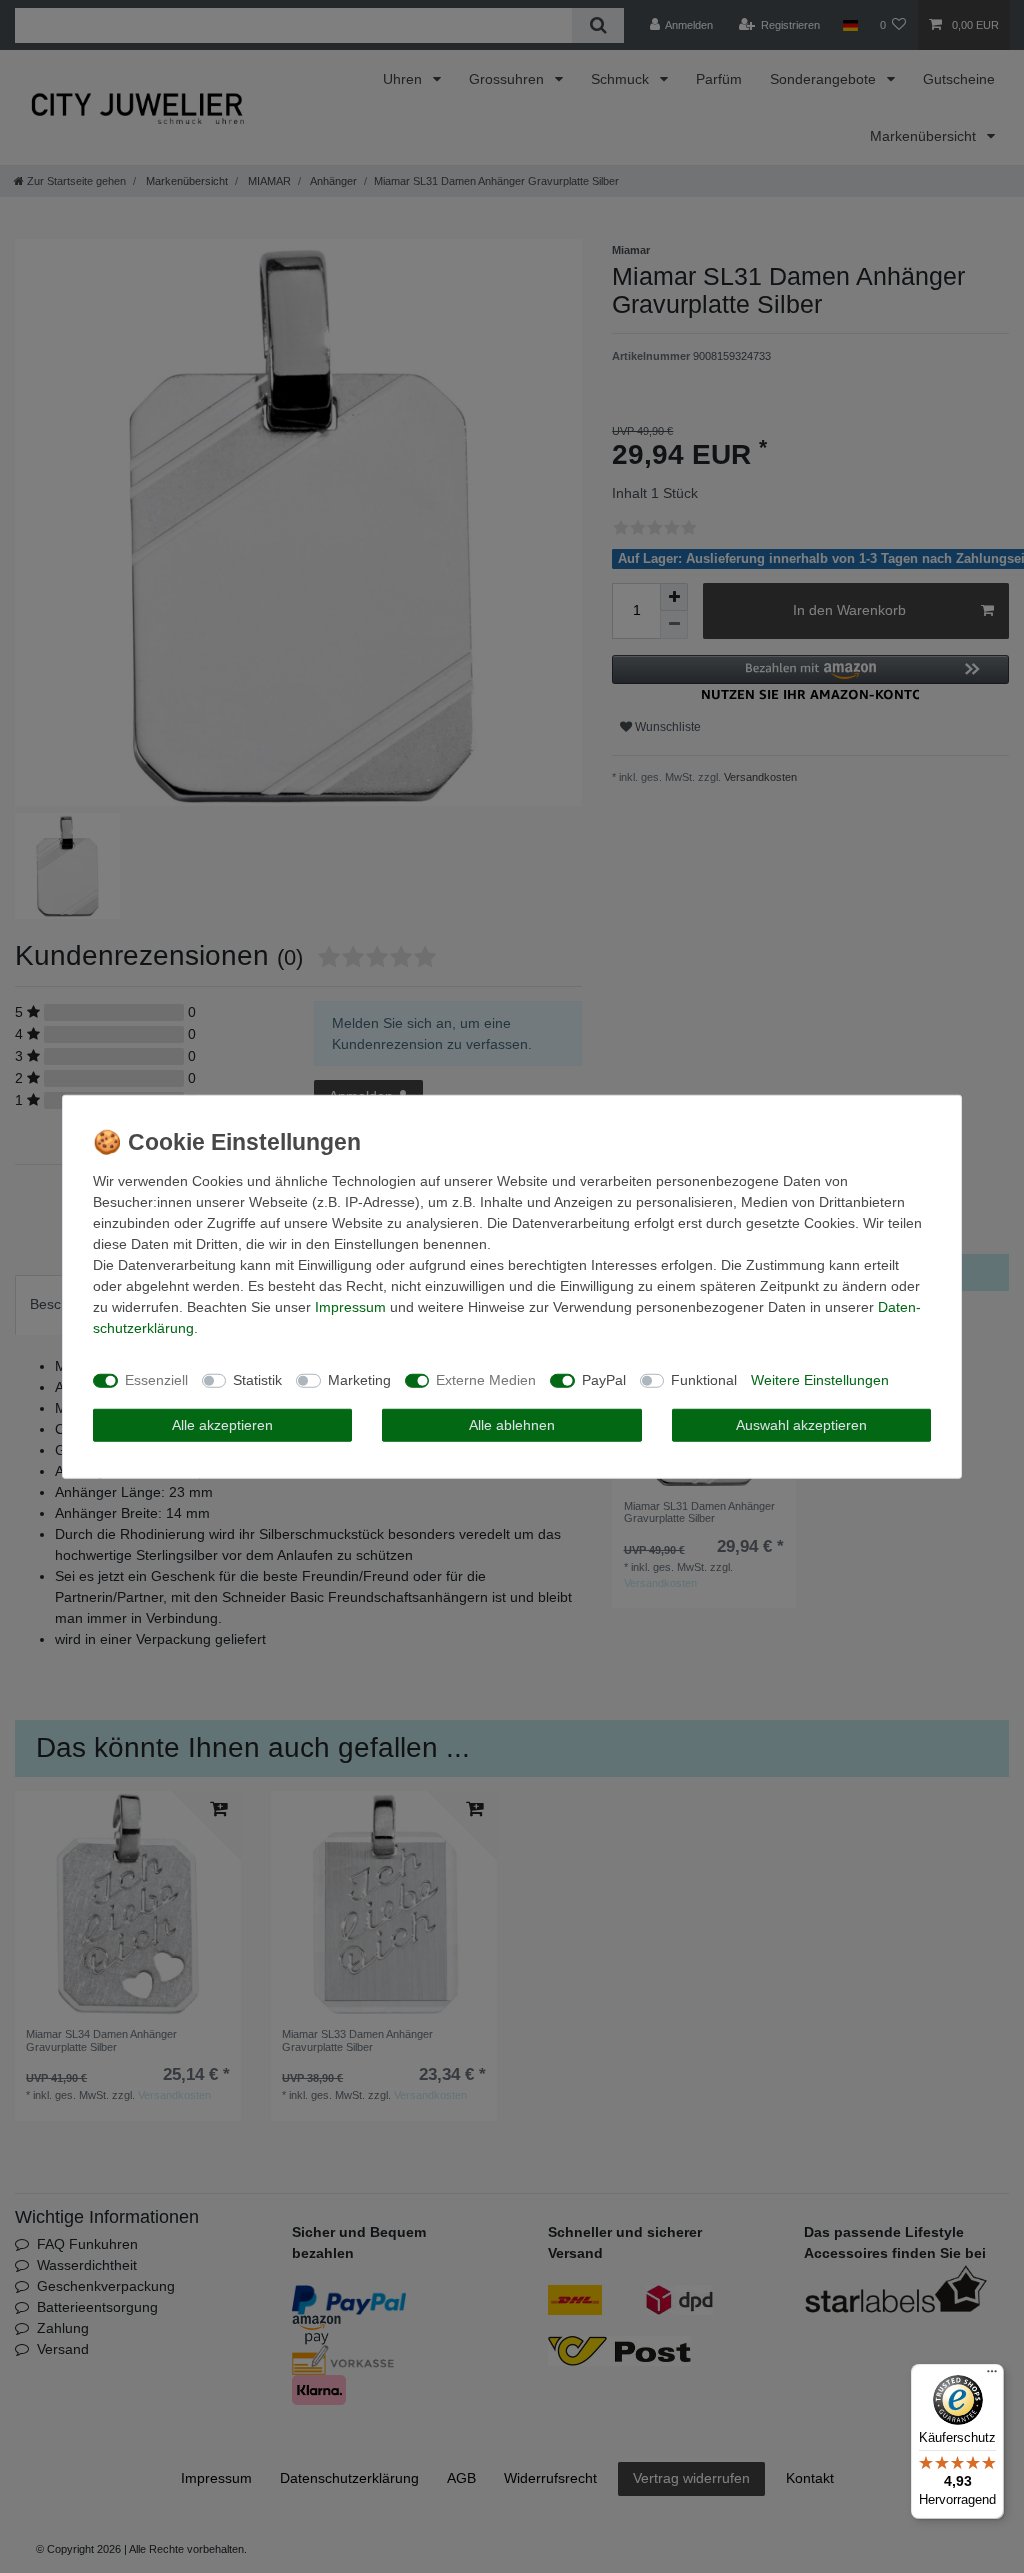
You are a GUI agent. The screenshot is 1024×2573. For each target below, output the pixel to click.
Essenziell (156, 1380)
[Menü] (992, 2376)
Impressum (350, 1306)
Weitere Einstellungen (820, 1380)
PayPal (604, 1380)
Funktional (704, 1380)
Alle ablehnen (512, 1424)
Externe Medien (486, 1380)
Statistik (257, 1380)
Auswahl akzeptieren (801, 1424)
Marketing (359, 1380)
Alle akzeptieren (222, 1424)
